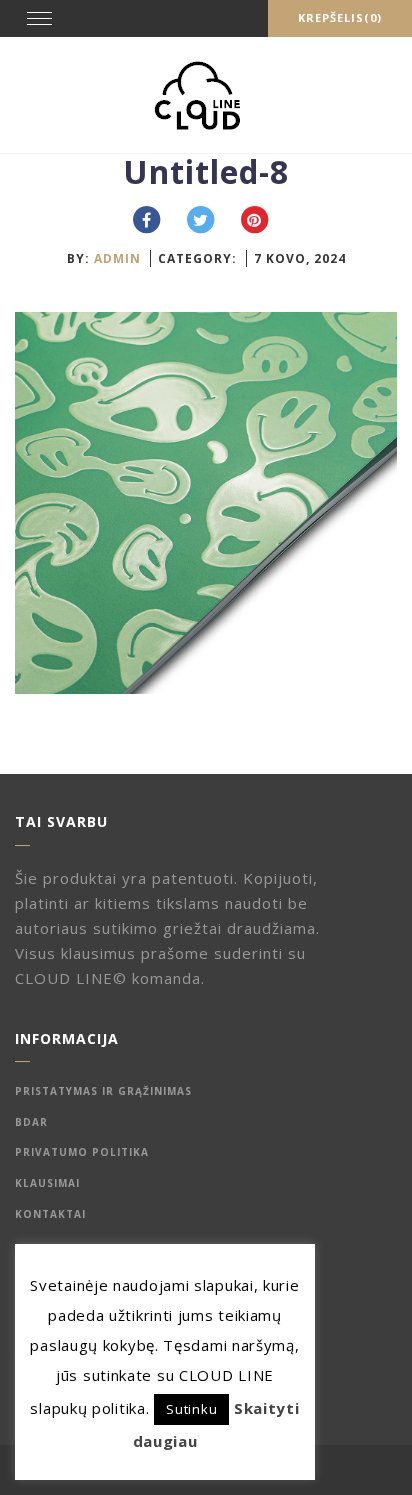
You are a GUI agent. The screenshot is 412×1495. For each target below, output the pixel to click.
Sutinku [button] (191, 1409)
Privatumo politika (82, 1152)
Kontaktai (50, 1214)
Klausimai (47, 1183)
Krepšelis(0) (340, 17)
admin (117, 258)
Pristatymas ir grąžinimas (103, 1091)
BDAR (31, 1122)
